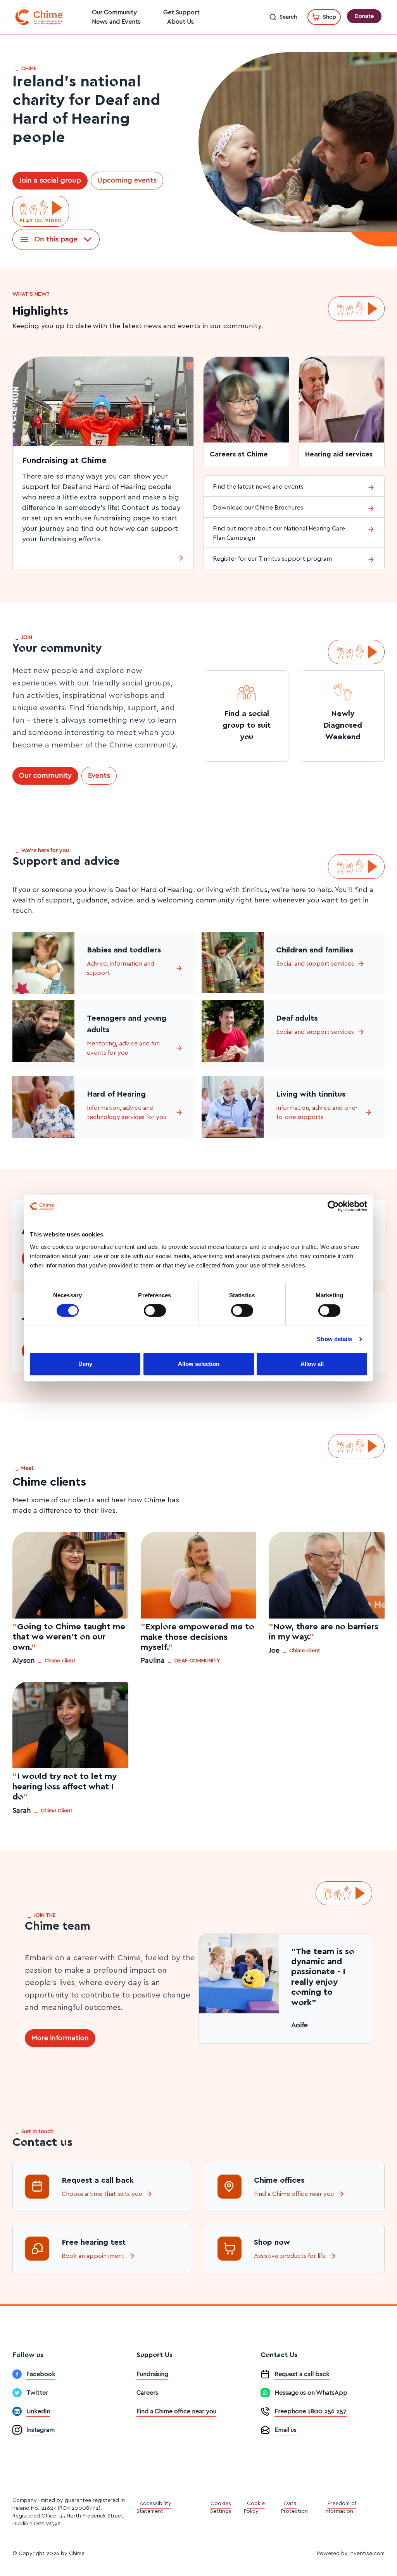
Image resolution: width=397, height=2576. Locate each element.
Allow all (312, 1364)
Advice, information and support (121, 968)
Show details (334, 1339)
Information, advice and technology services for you (127, 1112)
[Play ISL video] (41, 211)
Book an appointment (93, 2256)
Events (99, 776)
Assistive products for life (290, 2256)
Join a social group (50, 181)
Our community (45, 776)
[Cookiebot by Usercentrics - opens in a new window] (333, 1206)
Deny (85, 1364)
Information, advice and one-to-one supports (317, 1112)
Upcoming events (127, 181)
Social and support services (315, 964)
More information (60, 2038)
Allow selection (199, 1364)
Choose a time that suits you (102, 2194)
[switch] (155, 1310)
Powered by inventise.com (351, 2554)
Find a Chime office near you (294, 2194)
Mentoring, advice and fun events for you (123, 1048)
